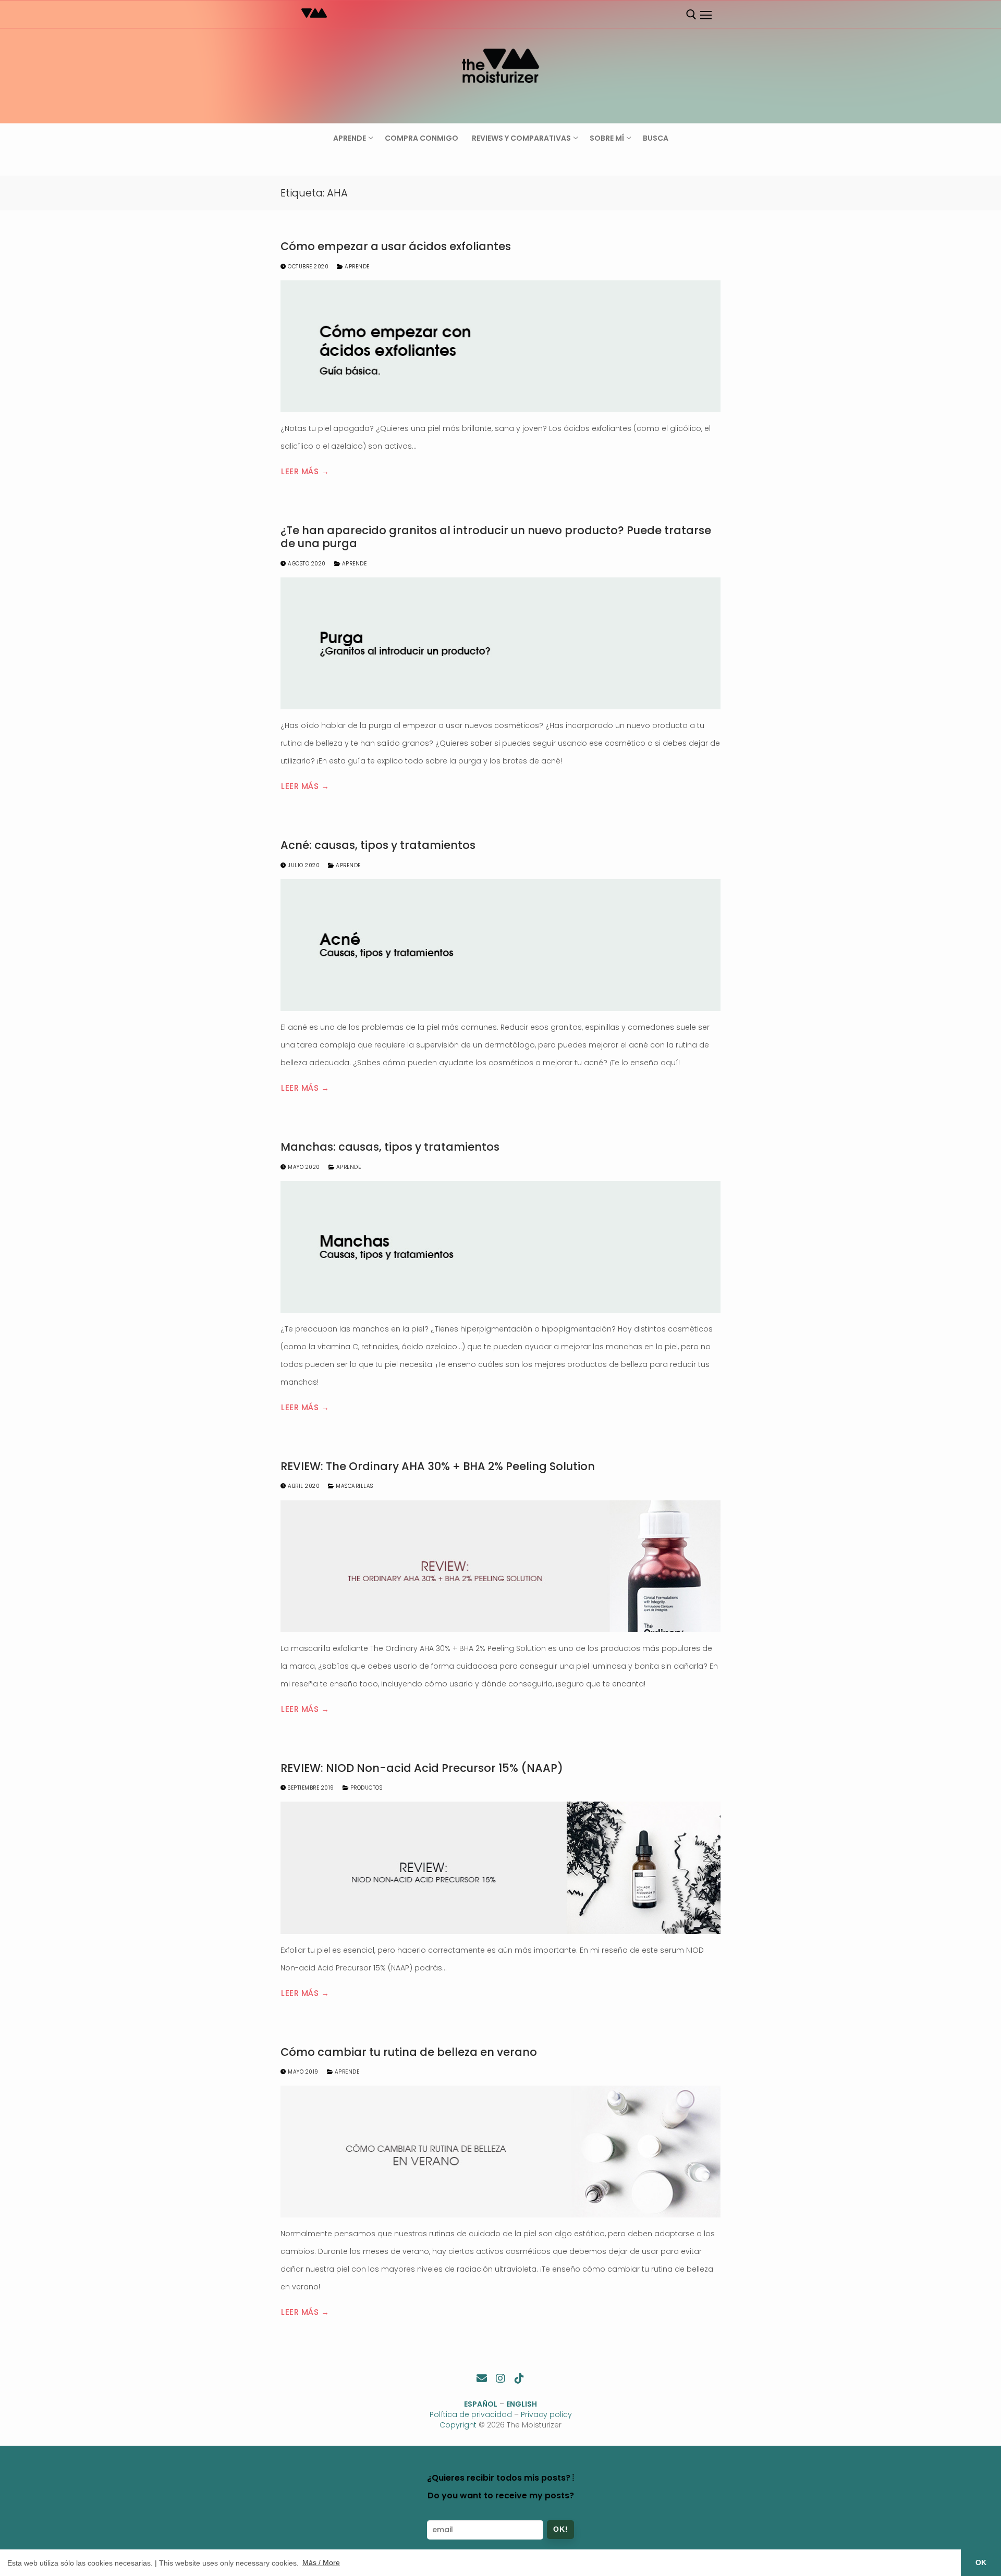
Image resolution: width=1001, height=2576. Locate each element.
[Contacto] (482, 2378)
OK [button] (981, 2562)
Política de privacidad (471, 2414)
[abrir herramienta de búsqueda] (691, 15)
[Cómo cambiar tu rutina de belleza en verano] (500, 2152)
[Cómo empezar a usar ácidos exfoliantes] (500, 346)
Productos (365, 1788)
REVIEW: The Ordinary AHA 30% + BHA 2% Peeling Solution (438, 1466)
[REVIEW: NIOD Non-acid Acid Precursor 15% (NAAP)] (500, 1868)
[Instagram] (500, 2378)
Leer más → (305, 471)
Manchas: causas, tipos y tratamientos (390, 1147)
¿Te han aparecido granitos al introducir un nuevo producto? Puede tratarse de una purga (496, 537)
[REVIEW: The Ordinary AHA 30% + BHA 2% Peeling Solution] (500, 1566)
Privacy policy (546, 2414)
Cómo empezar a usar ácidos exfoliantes (396, 246)
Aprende (356, 267)
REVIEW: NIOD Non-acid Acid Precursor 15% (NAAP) (422, 1768)
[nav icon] (705, 15)
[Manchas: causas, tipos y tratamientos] (500, 1247)
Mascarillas (354, 1486)
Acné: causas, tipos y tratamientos (378, 845)
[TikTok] (519, 2378)
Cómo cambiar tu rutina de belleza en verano (409, 2052)
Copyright (458, 2425)
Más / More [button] (321, 2562)
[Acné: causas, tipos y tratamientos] (500, 945)
